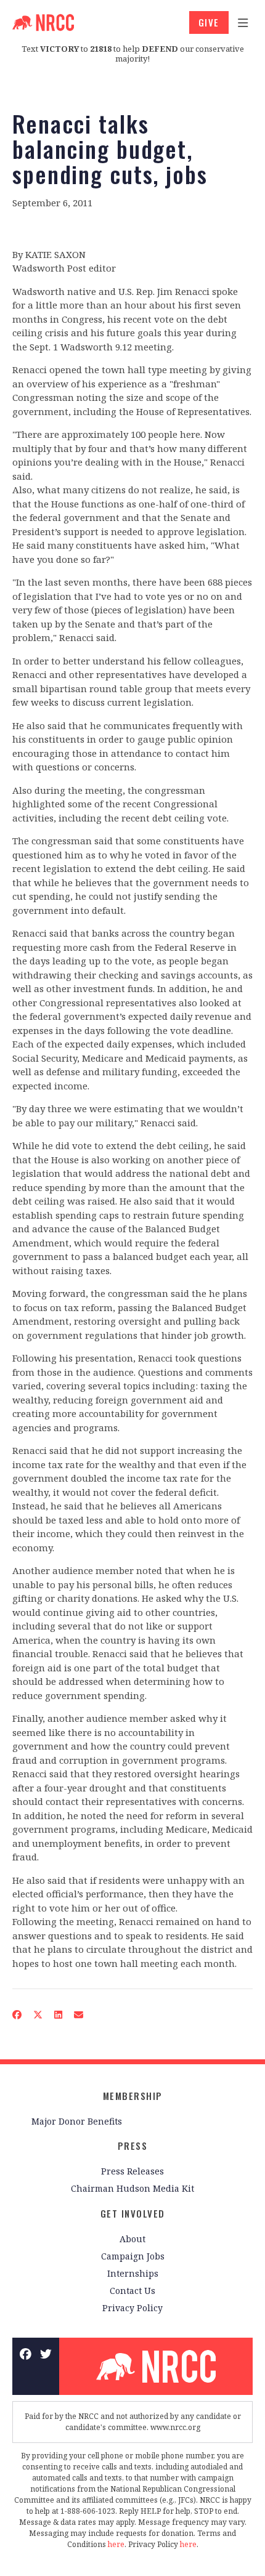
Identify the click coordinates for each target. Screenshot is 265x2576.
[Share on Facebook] (17, 2015)
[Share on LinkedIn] (59, 2015)
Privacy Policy (132, 2308)
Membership (133, 2096)
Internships (133, 2273)
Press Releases (132, 2171)
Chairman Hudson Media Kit (132, 2188)
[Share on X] (38, 2015)
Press (133, 2146)
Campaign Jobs (133, 2256)
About (132, 2239)
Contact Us (132, 2291)
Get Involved (133, 2213)
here (116, 2544)
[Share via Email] (79, 2015)
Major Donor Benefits (77, 2121)
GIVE (209, 22)
